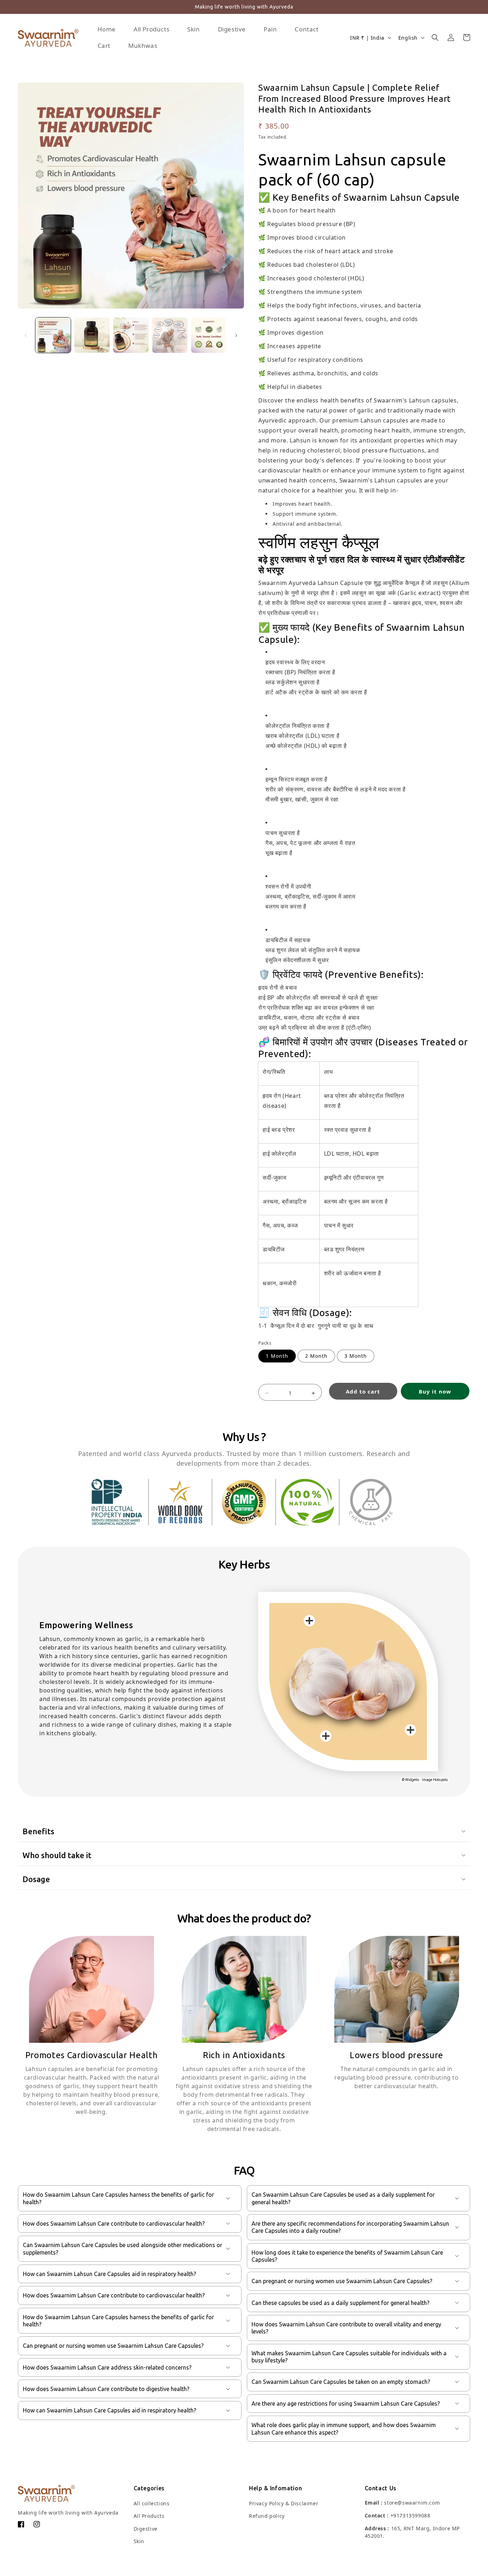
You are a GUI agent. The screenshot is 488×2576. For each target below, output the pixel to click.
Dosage (36, 1879)
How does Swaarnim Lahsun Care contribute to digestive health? (106, 2389)
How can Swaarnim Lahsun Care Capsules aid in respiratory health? (109, 2274)
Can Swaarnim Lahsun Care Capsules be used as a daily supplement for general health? (343, 2198)
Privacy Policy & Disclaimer (284, 2503)
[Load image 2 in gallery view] (92, 335)
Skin (139, 2541)
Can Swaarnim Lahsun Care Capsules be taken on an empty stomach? (341, 2382)
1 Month (277, 1356)
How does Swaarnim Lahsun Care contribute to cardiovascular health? (114, 2224)
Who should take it (57, 1855)
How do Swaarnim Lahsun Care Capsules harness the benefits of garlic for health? (118, 2198)
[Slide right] (236, 335)
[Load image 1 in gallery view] (53, 335)
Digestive (146, 2529)
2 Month (316, 1356)
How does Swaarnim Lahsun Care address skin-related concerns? (107, 2367)
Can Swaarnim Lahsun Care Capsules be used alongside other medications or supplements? (123, 2249)
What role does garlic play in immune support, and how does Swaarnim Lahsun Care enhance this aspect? (344, 2429)
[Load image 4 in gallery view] (170, 335)
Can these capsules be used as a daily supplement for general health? (340, 2303)
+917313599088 (410, 2515)
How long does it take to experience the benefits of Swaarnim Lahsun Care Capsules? (347, 2256)
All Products (149, 2516)
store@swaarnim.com (412, 2503)
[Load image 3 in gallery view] (131, 335)
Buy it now (435, 1391)
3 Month (356, 1356)
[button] (435, 37)
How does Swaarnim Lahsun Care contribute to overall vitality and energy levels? (346, 2328)
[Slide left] (26, 335)
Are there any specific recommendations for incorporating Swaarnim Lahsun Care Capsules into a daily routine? (350, 2227)
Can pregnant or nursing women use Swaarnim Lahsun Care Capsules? (113, 2346)
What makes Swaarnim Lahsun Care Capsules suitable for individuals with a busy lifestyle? (349, 2357)
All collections (152, 2503)
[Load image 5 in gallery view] (209, 335)
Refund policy (267, 2516)
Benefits (38, 1831)
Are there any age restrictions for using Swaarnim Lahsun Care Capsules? (346, 2404)
